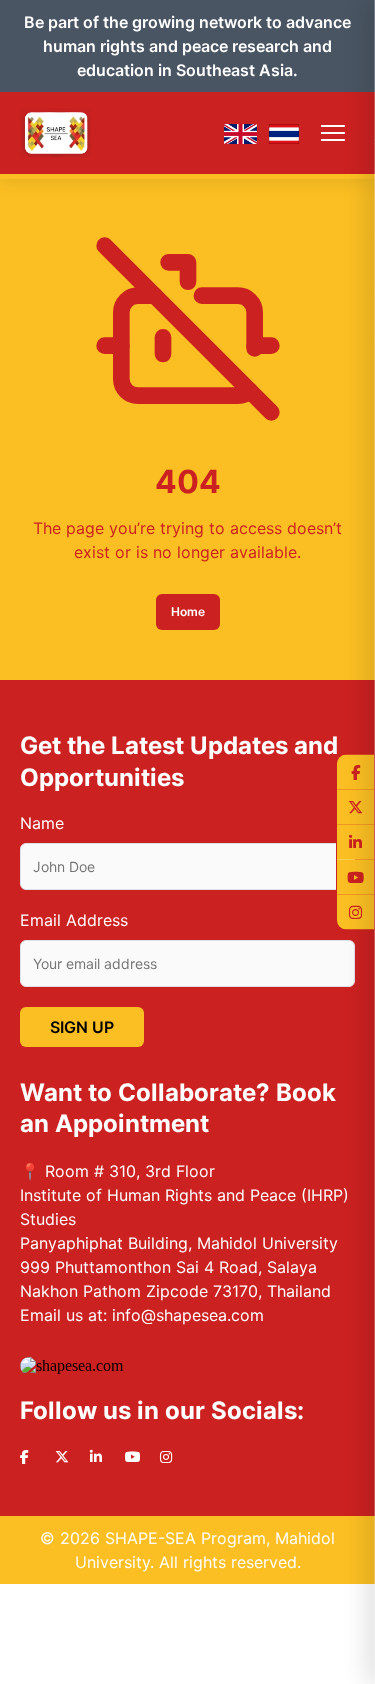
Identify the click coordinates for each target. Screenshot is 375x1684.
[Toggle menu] (333, 133)
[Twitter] (355, 807)
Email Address (74, 920)
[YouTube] (355, 877)
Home (188, 611)
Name (42, 823)
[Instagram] (355, 912)
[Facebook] (355, 772)
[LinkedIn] (355, 842)
